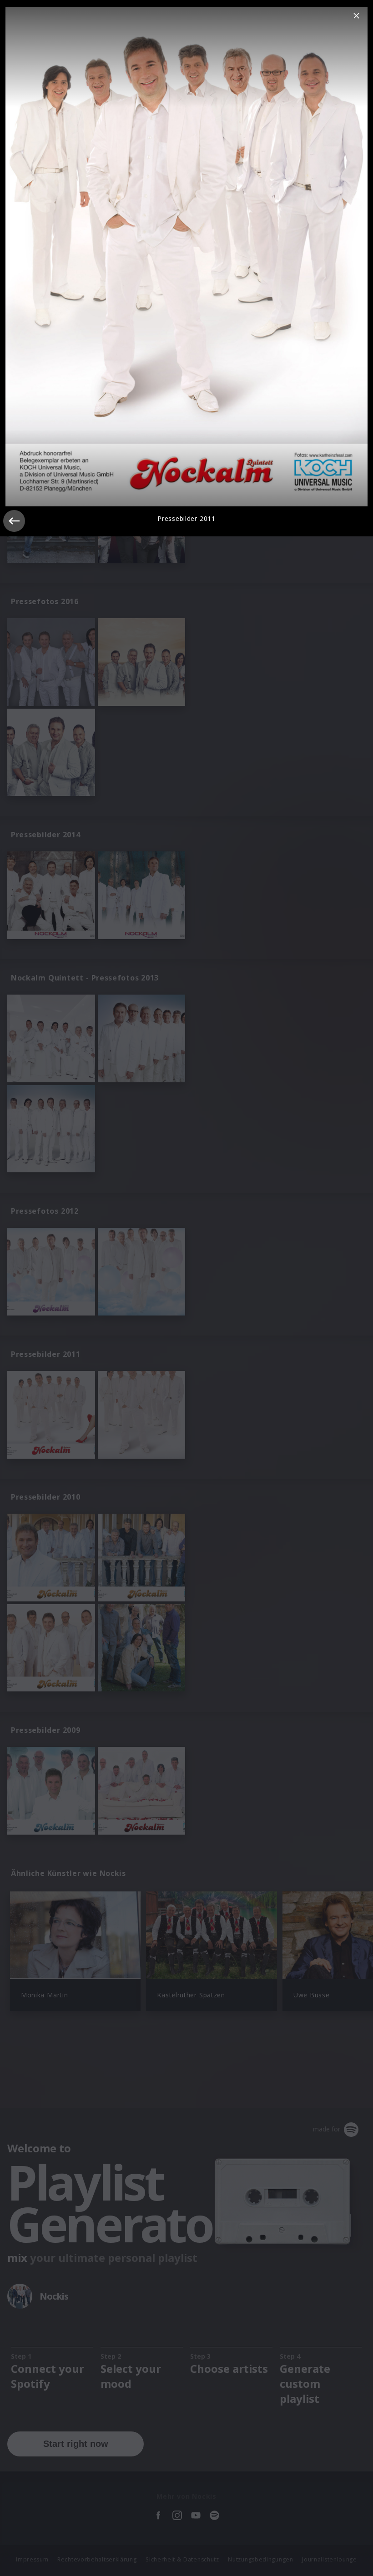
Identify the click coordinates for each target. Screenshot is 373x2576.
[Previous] (14, 521)
